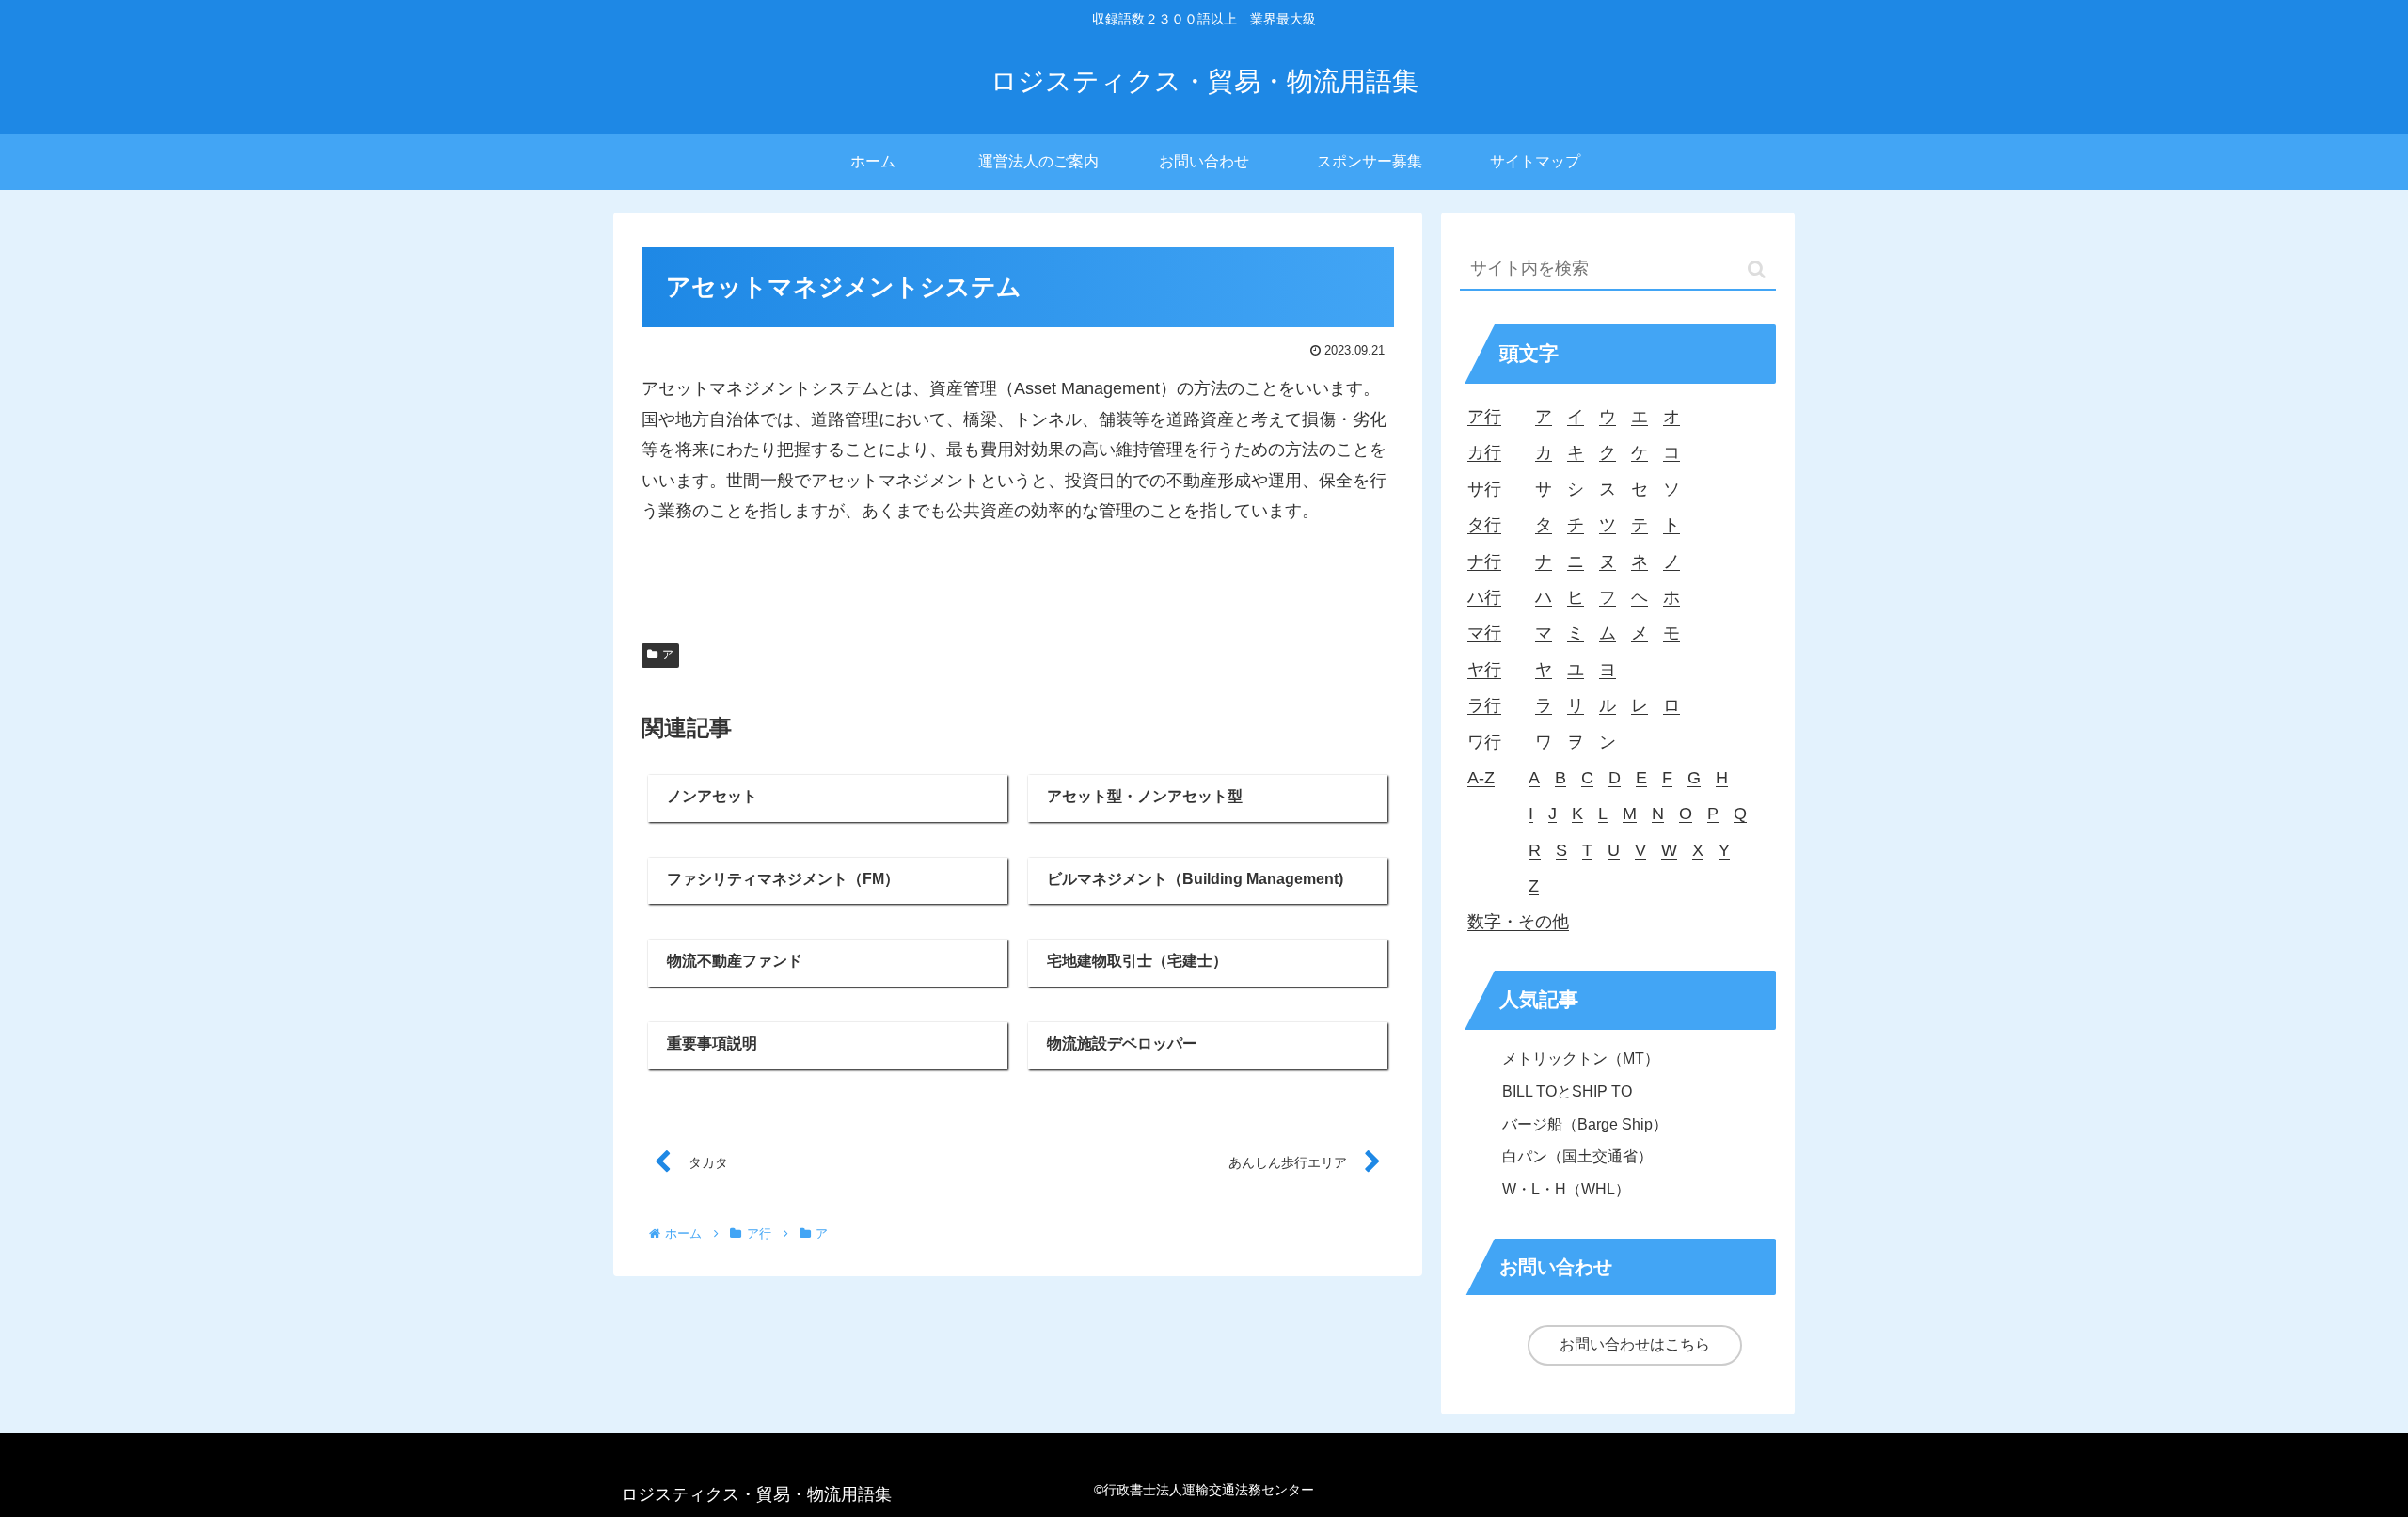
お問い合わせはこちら (1635, 1344)
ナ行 (1484, 561)
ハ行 (1484, 597)
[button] (1757, 269)
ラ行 (1484, 705)
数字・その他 (1518, 922)
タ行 (1484, 525)
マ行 (1484, 633)
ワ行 (1484, 742)
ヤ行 (1484, 670)
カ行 (1484, 452)
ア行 (1484, 417)
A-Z (1481, 778)
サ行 (1484, 489)
